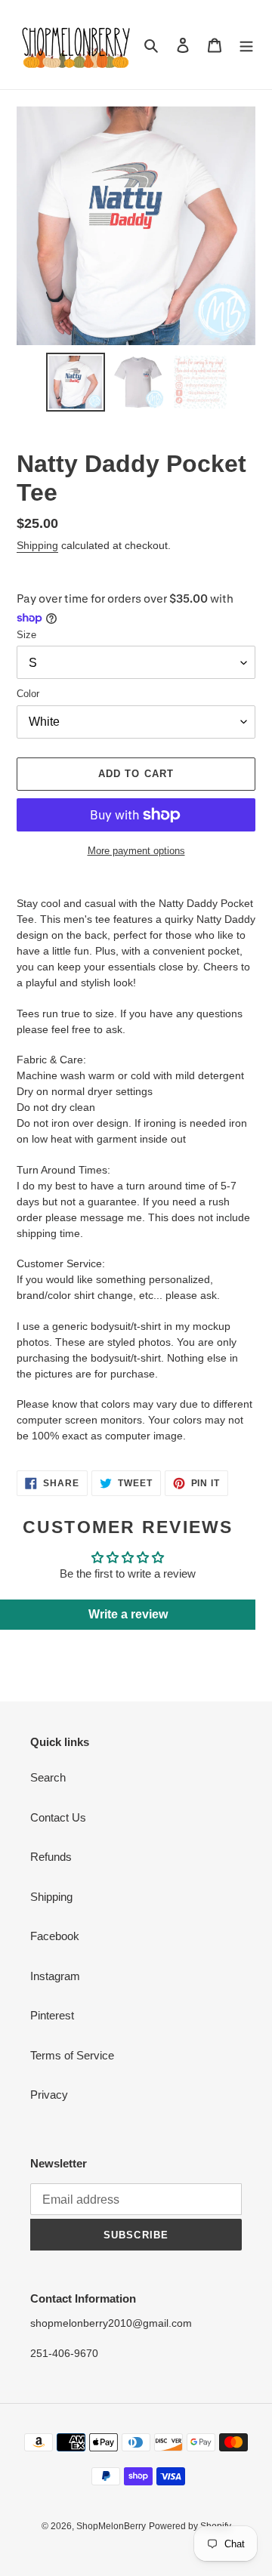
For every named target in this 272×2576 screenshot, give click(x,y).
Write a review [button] (128, 1614)
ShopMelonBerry (111, 2526)
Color (28, 694)
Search (48, 1777)
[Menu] (246, 45)
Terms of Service (72, 2055)
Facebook (55, 1936)
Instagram (55, 1976)
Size (26, 635)
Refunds (51, 1857)
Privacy (49, 2095)
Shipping (37, 545)
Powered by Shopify (190, 2526)
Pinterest (52, 2015)
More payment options (136, 851)
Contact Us (58, 1817)
